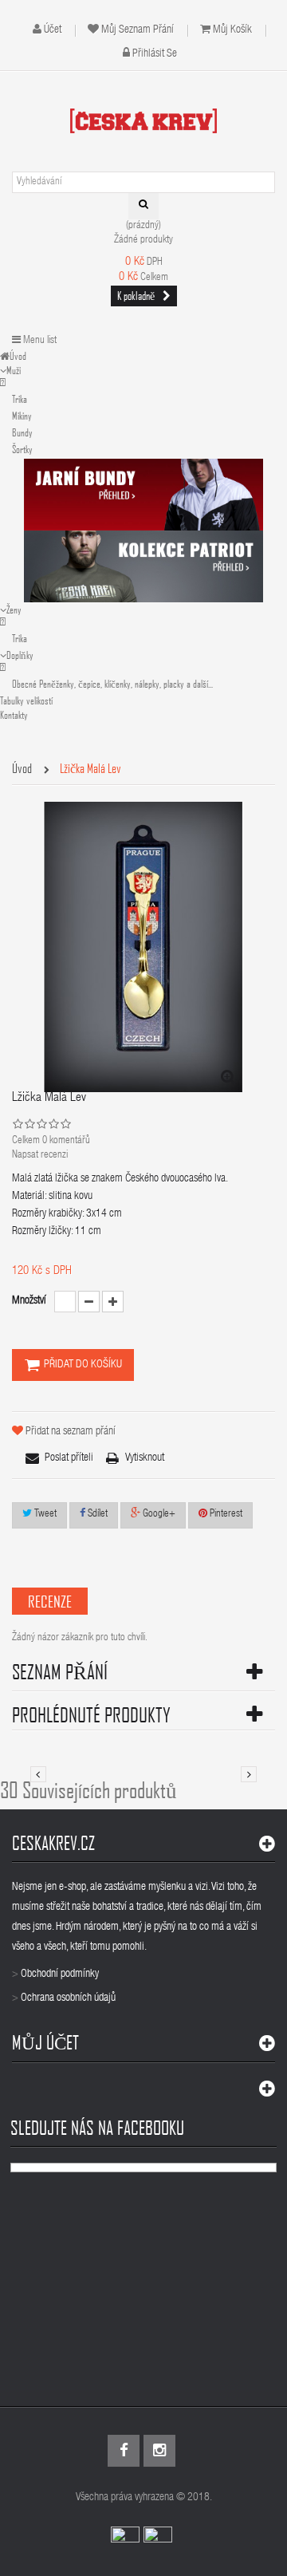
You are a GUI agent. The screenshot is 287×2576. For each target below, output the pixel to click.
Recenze (50, 1601)
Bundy (22, 432)
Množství (29, 1301)
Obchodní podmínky (60, 1974)
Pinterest (225, 1515)
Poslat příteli (69, 1458)
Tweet (44, 1515)
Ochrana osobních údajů (68, 1998)
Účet (53, 30)
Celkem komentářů (51, 1141)
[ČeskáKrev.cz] (143, 120)
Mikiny (22, 416)
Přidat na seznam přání (71, 1432)
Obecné (112, 684)
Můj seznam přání (138, 30)
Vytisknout (145, 1458)
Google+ (158, 1515)
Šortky (22, 449)
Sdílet (96, 1515)
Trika (20, 399)
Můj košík (232, 30)
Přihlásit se (155, 54)
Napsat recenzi (40, 1156)
